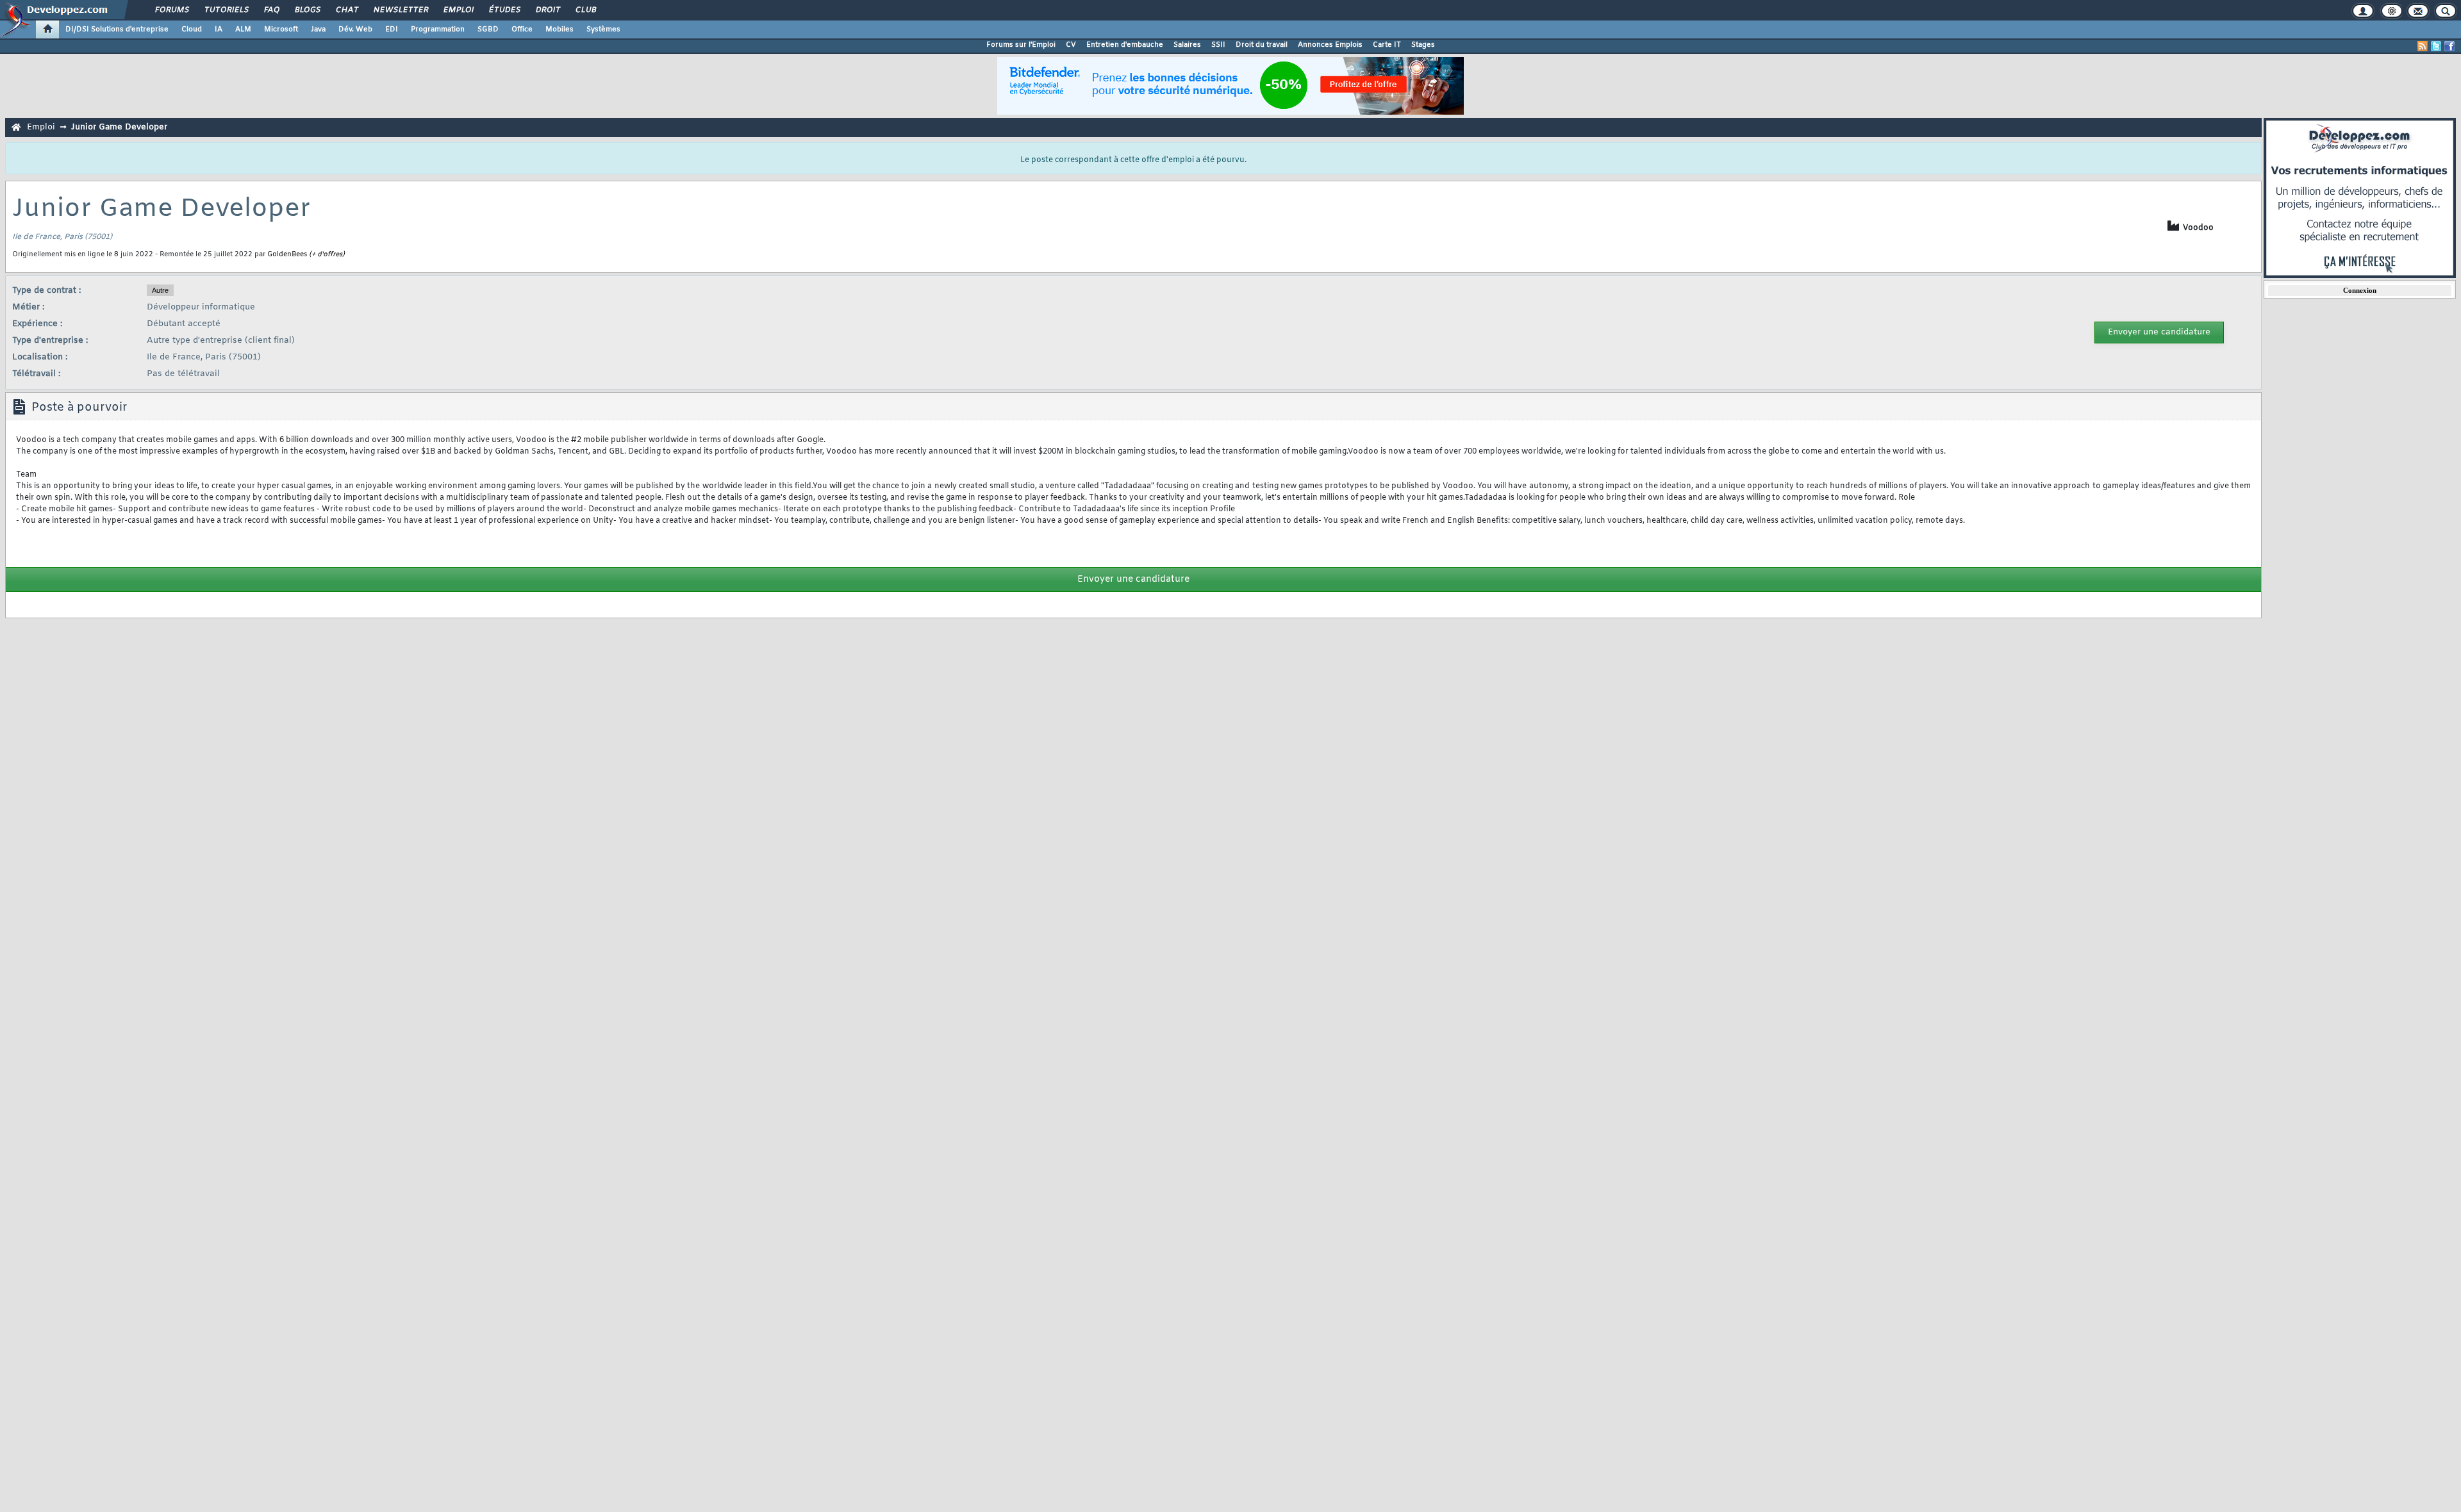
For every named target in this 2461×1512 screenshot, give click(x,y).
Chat (346, 10)
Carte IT (1387, 45)
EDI (392, 29)
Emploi (458, 10)
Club (585, 10)
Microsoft (281, 29)
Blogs (307, 10)
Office (522, 29)
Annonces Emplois (1330, 45)
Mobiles (559, 29)
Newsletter (400, 10)
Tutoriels (226, 10)
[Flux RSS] (2423, 46)
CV (1071, 45)
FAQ (271, 10)
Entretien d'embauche (1125, 45)
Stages (1423, 45)
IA (219, 29)
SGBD (488, 29)
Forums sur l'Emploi (1021, 45)
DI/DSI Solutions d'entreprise (117, 29)
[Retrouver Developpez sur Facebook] (2449, 46)
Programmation (438, 29)
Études (504, 10)
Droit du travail (1262, 45)
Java (318, 29)
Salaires (1187, 45)
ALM (243, 29)
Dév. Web (355, 29)
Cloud (192, 29)
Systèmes (603, 29)
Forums (171, 10)
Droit (547, 10)
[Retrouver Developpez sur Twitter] (2436, 46)
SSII (1218, 45)
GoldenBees (287, 254)
